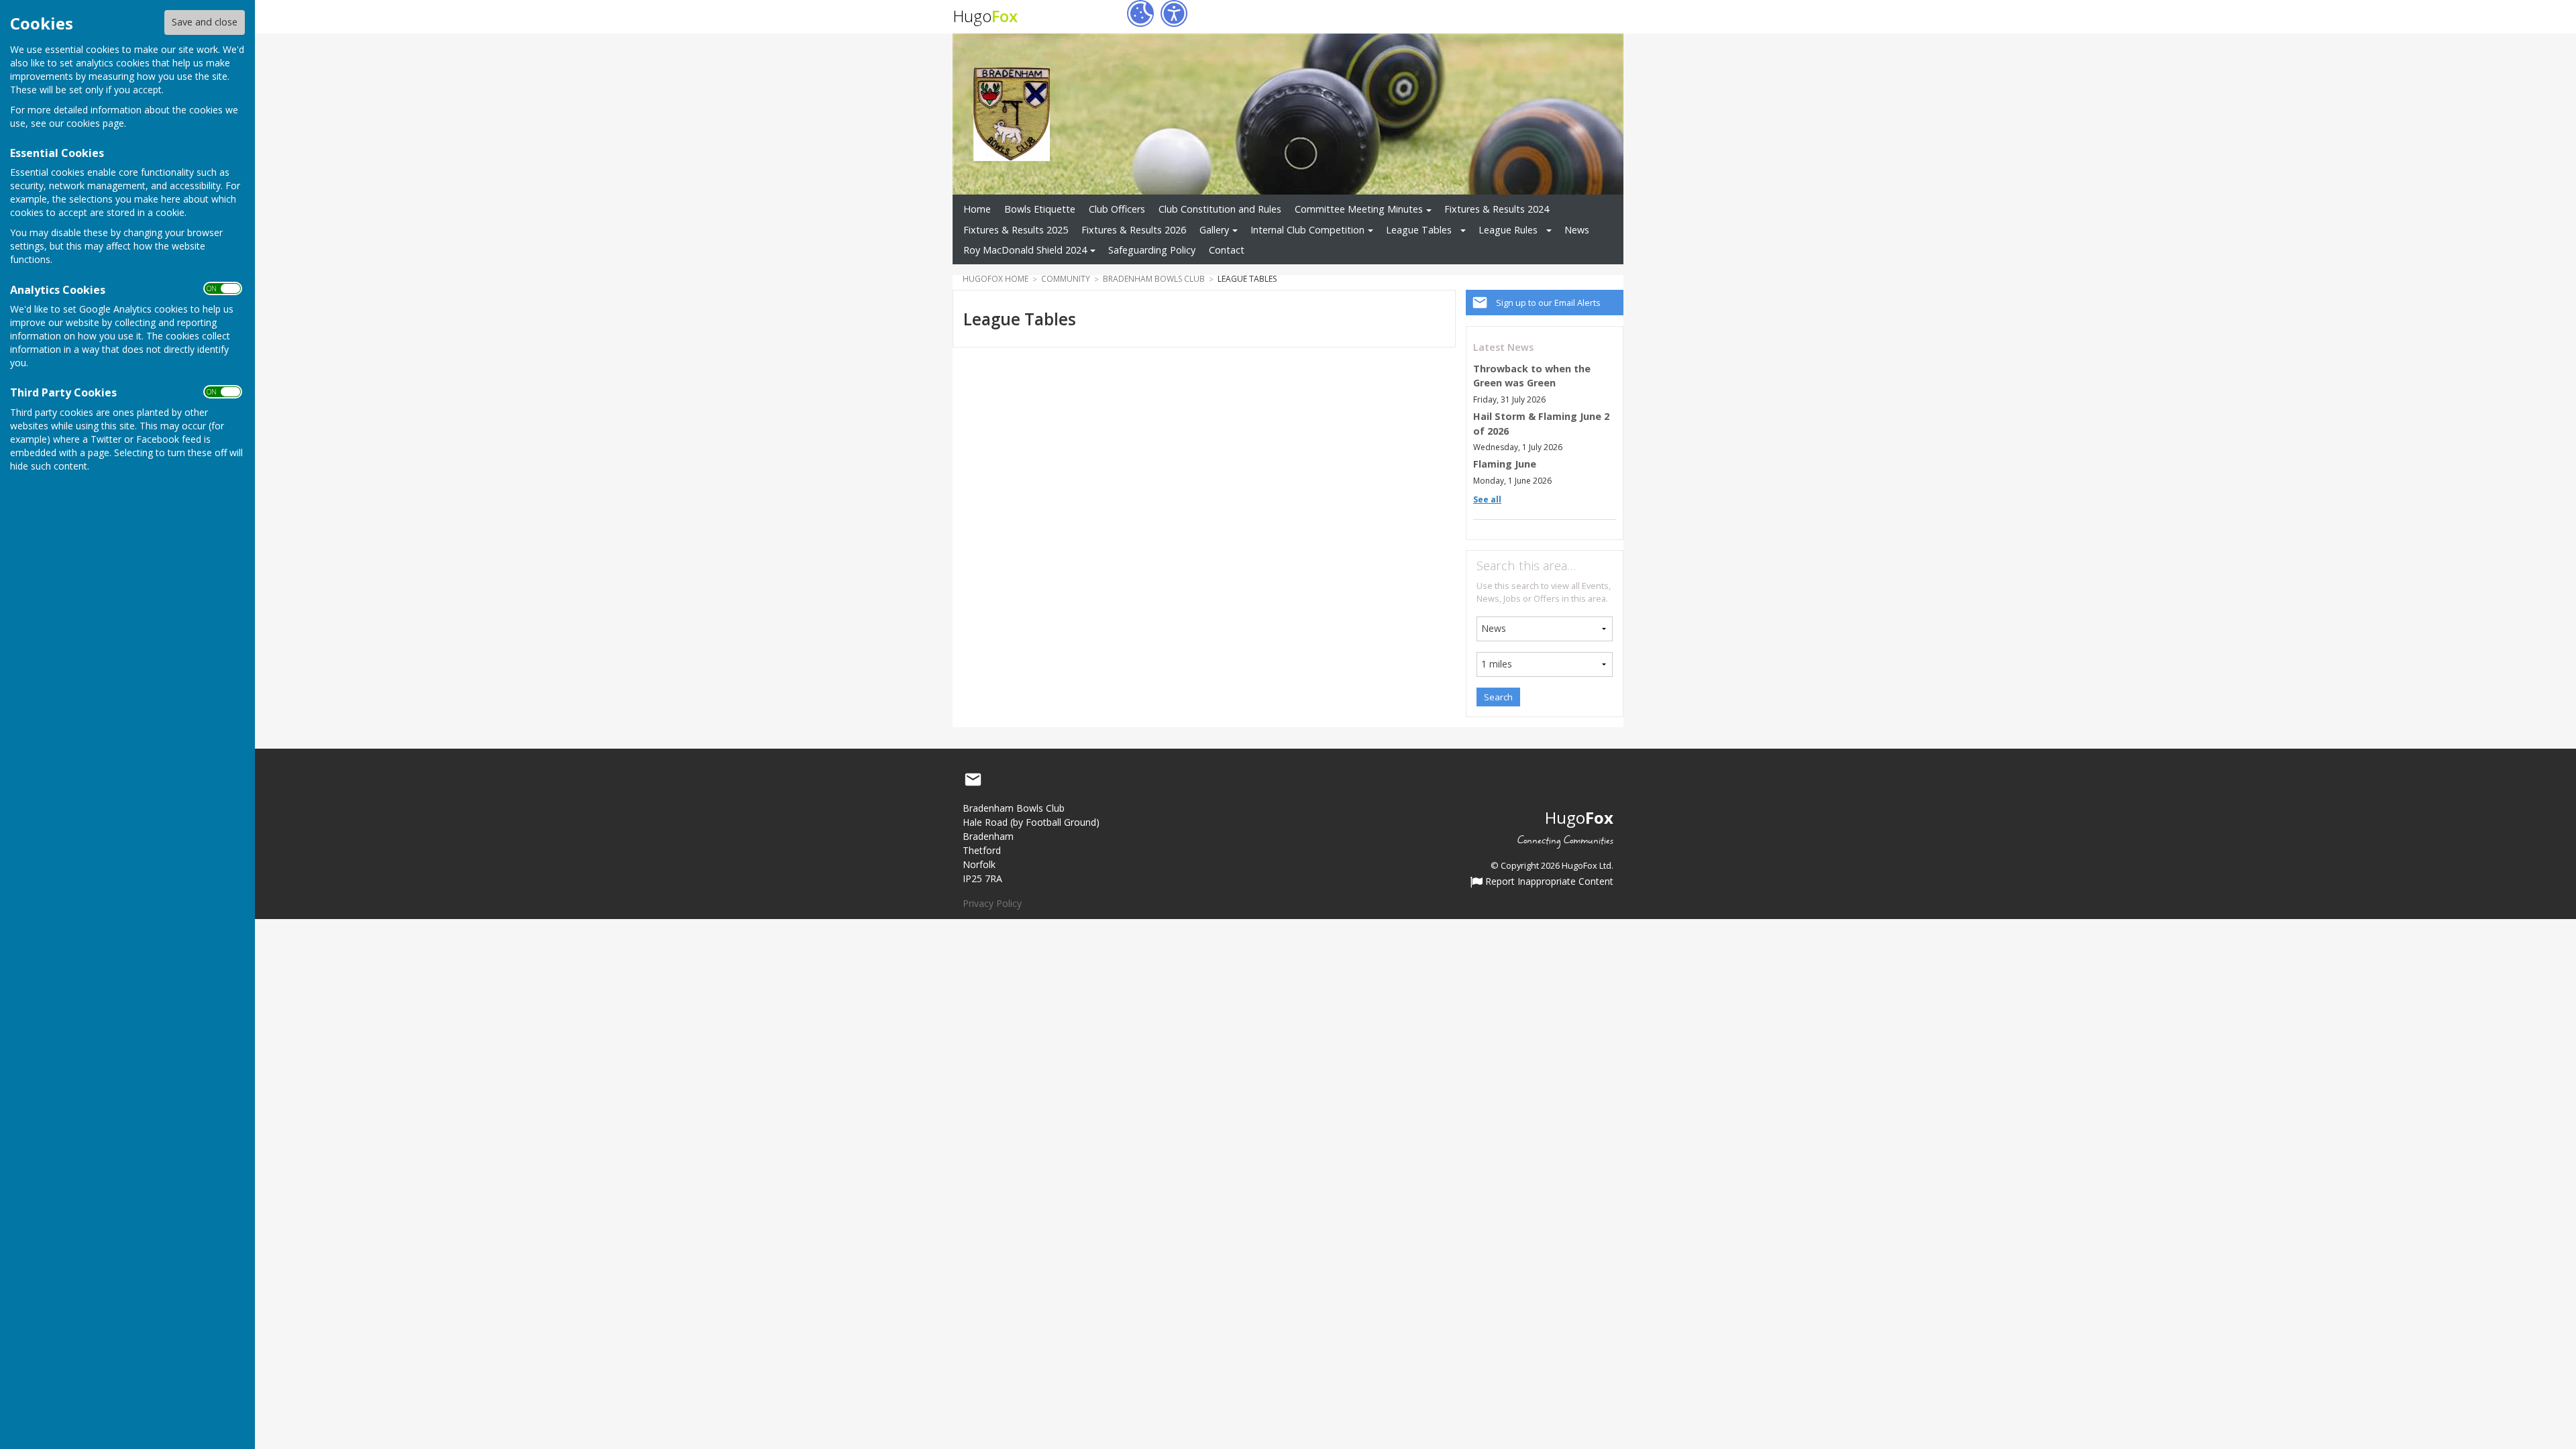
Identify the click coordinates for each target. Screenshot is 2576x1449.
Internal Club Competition (1307, 230)
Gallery (1214, 230)
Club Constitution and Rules (1220, 209)
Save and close (205, 22)
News (1577, 230)
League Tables (1419, 230)
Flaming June (1505, 464)
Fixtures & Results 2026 (1134, 230)
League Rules (1508, 230)
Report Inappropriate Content (1548, 882)
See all (1487, 499)
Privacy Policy (992, 903)
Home (977, 209)
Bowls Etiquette (1040, 209)
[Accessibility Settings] (1174, 13)
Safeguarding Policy (1152, 250)
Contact (1227, 250)
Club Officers (1117, 209)
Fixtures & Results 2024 (1497, 209)
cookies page (95, 123)
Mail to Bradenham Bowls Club (973, 780)
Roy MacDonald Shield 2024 (1025, 250)
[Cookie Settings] (1140, 13)
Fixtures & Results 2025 (1016, 230)
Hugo (985, 16)
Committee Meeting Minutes (1359, 209)
